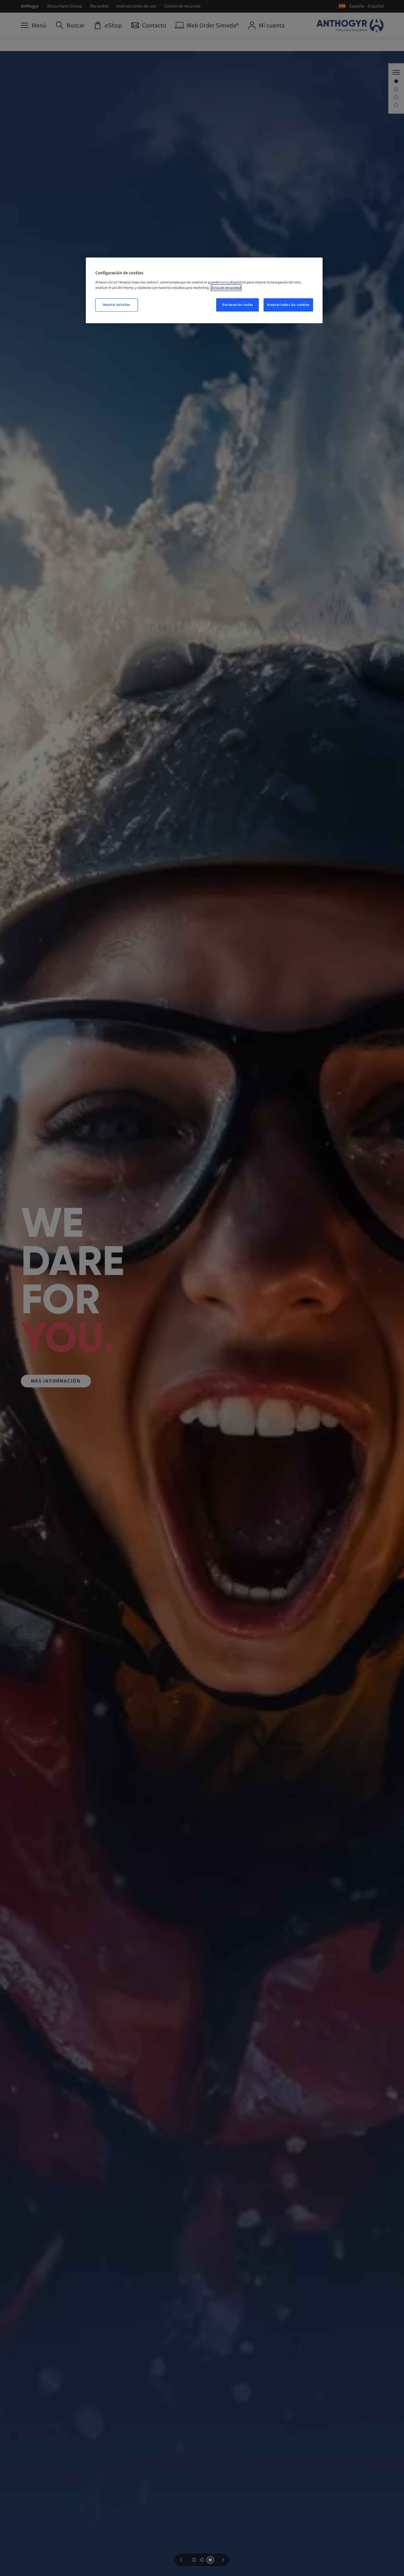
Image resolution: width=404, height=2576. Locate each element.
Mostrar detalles (117, 305)
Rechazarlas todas (238, 305)
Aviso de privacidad (226, 288)
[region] (204, 290)
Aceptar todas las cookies (288, 305)
